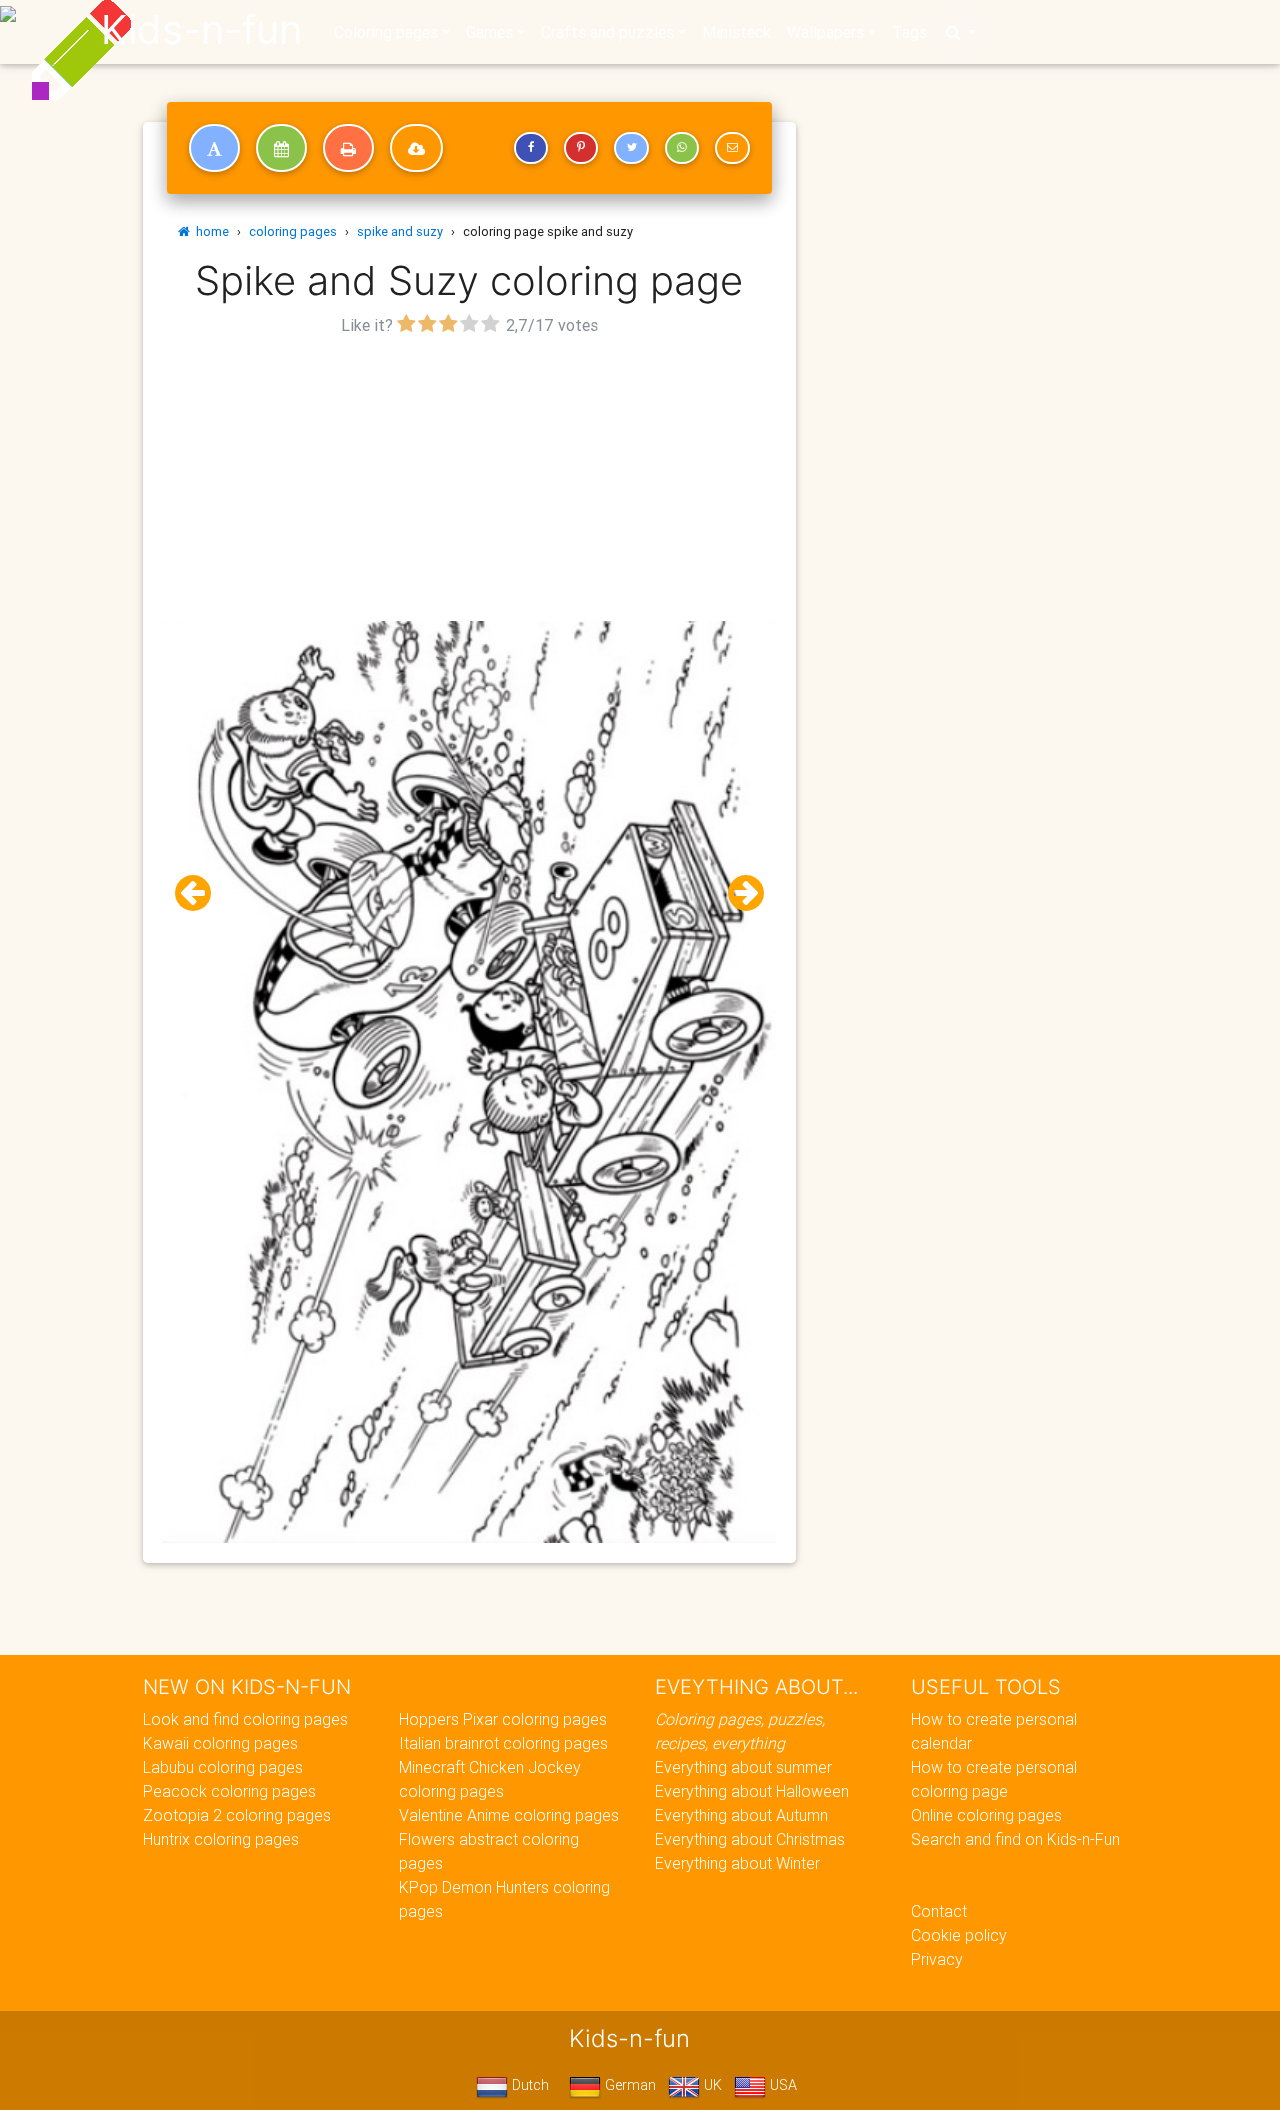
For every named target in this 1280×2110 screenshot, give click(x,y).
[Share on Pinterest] (581, 148)
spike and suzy (400, 231)
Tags (909, 32)
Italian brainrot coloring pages (503, 1743)
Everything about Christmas (750, 1839)
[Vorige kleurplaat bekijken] (201, 893)
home (209, 231)
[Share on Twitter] (631, 148)
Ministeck (736, 32)
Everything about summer (743, 1767)
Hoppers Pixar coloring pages (503, 1719)
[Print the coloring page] (348, 148)
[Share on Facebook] (531, 148)
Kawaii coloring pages (220, 1743)
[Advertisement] (469, 481)
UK (711, 2085)
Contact (939, 1911)
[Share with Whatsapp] (682, 148)
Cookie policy (959, 1935)
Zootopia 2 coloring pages (237, 1815)
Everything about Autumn (741, 1815)
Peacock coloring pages (229, 1791)
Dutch (528, 2085)
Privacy (937, 1959)
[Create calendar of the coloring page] (281, 148)
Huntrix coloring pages (221, 1839)
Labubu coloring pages (223, 1767)
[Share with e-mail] (732, 148)
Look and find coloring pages (245, 1719)
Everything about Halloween (752, 1791)
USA (781, 2085)
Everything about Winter (737, 1863)
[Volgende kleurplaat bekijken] (738, 893)
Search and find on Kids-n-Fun (1015, 1839)
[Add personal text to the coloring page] (214, 148)
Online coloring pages (986, 1815)
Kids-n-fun (201, 30)
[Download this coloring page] (416, 148)
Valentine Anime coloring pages (509, 1815)
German (628, 2085)
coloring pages (293, 231)
